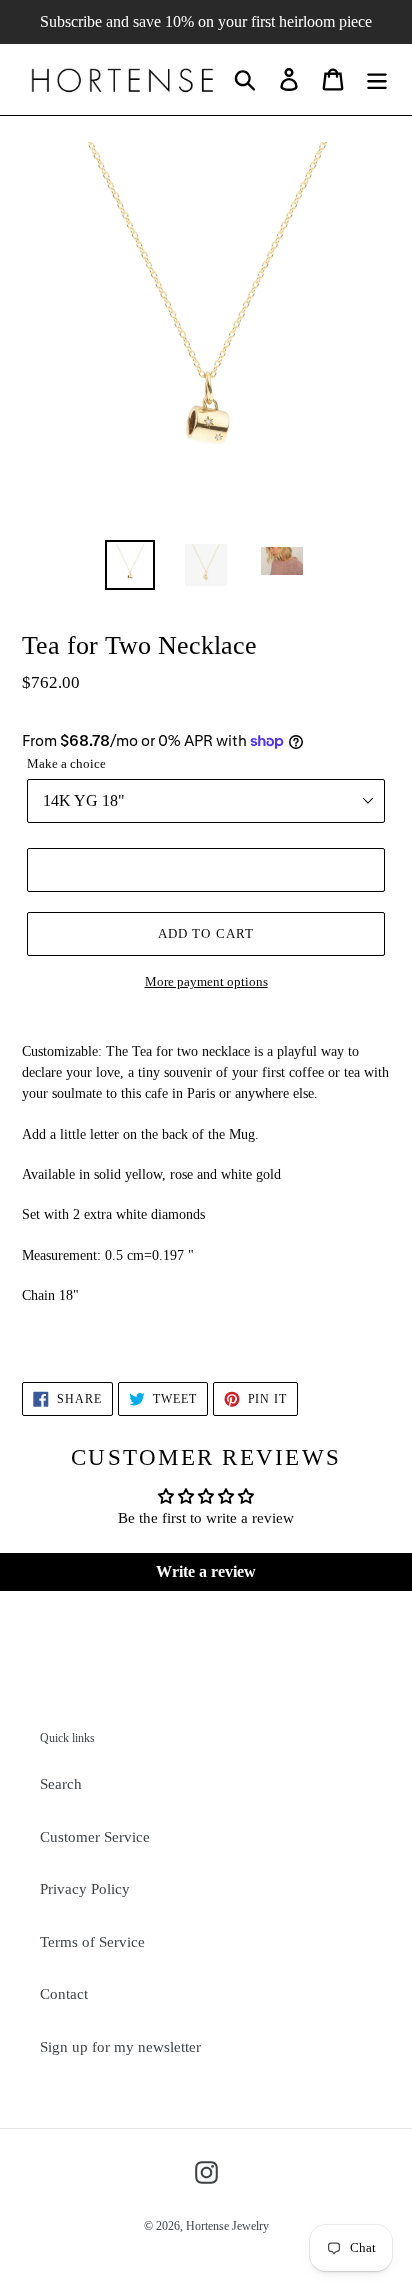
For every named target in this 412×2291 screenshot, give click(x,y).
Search (61, 1784)
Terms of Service (92, 1942)
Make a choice (66, 763)
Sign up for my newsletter (120, 2047)
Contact (64, 1994)
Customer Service (95, 1837)
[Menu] (377, 79)
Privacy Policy (85, 1889)
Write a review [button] (206, 1571)
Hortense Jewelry (227, 2226)
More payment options (206, 981)
